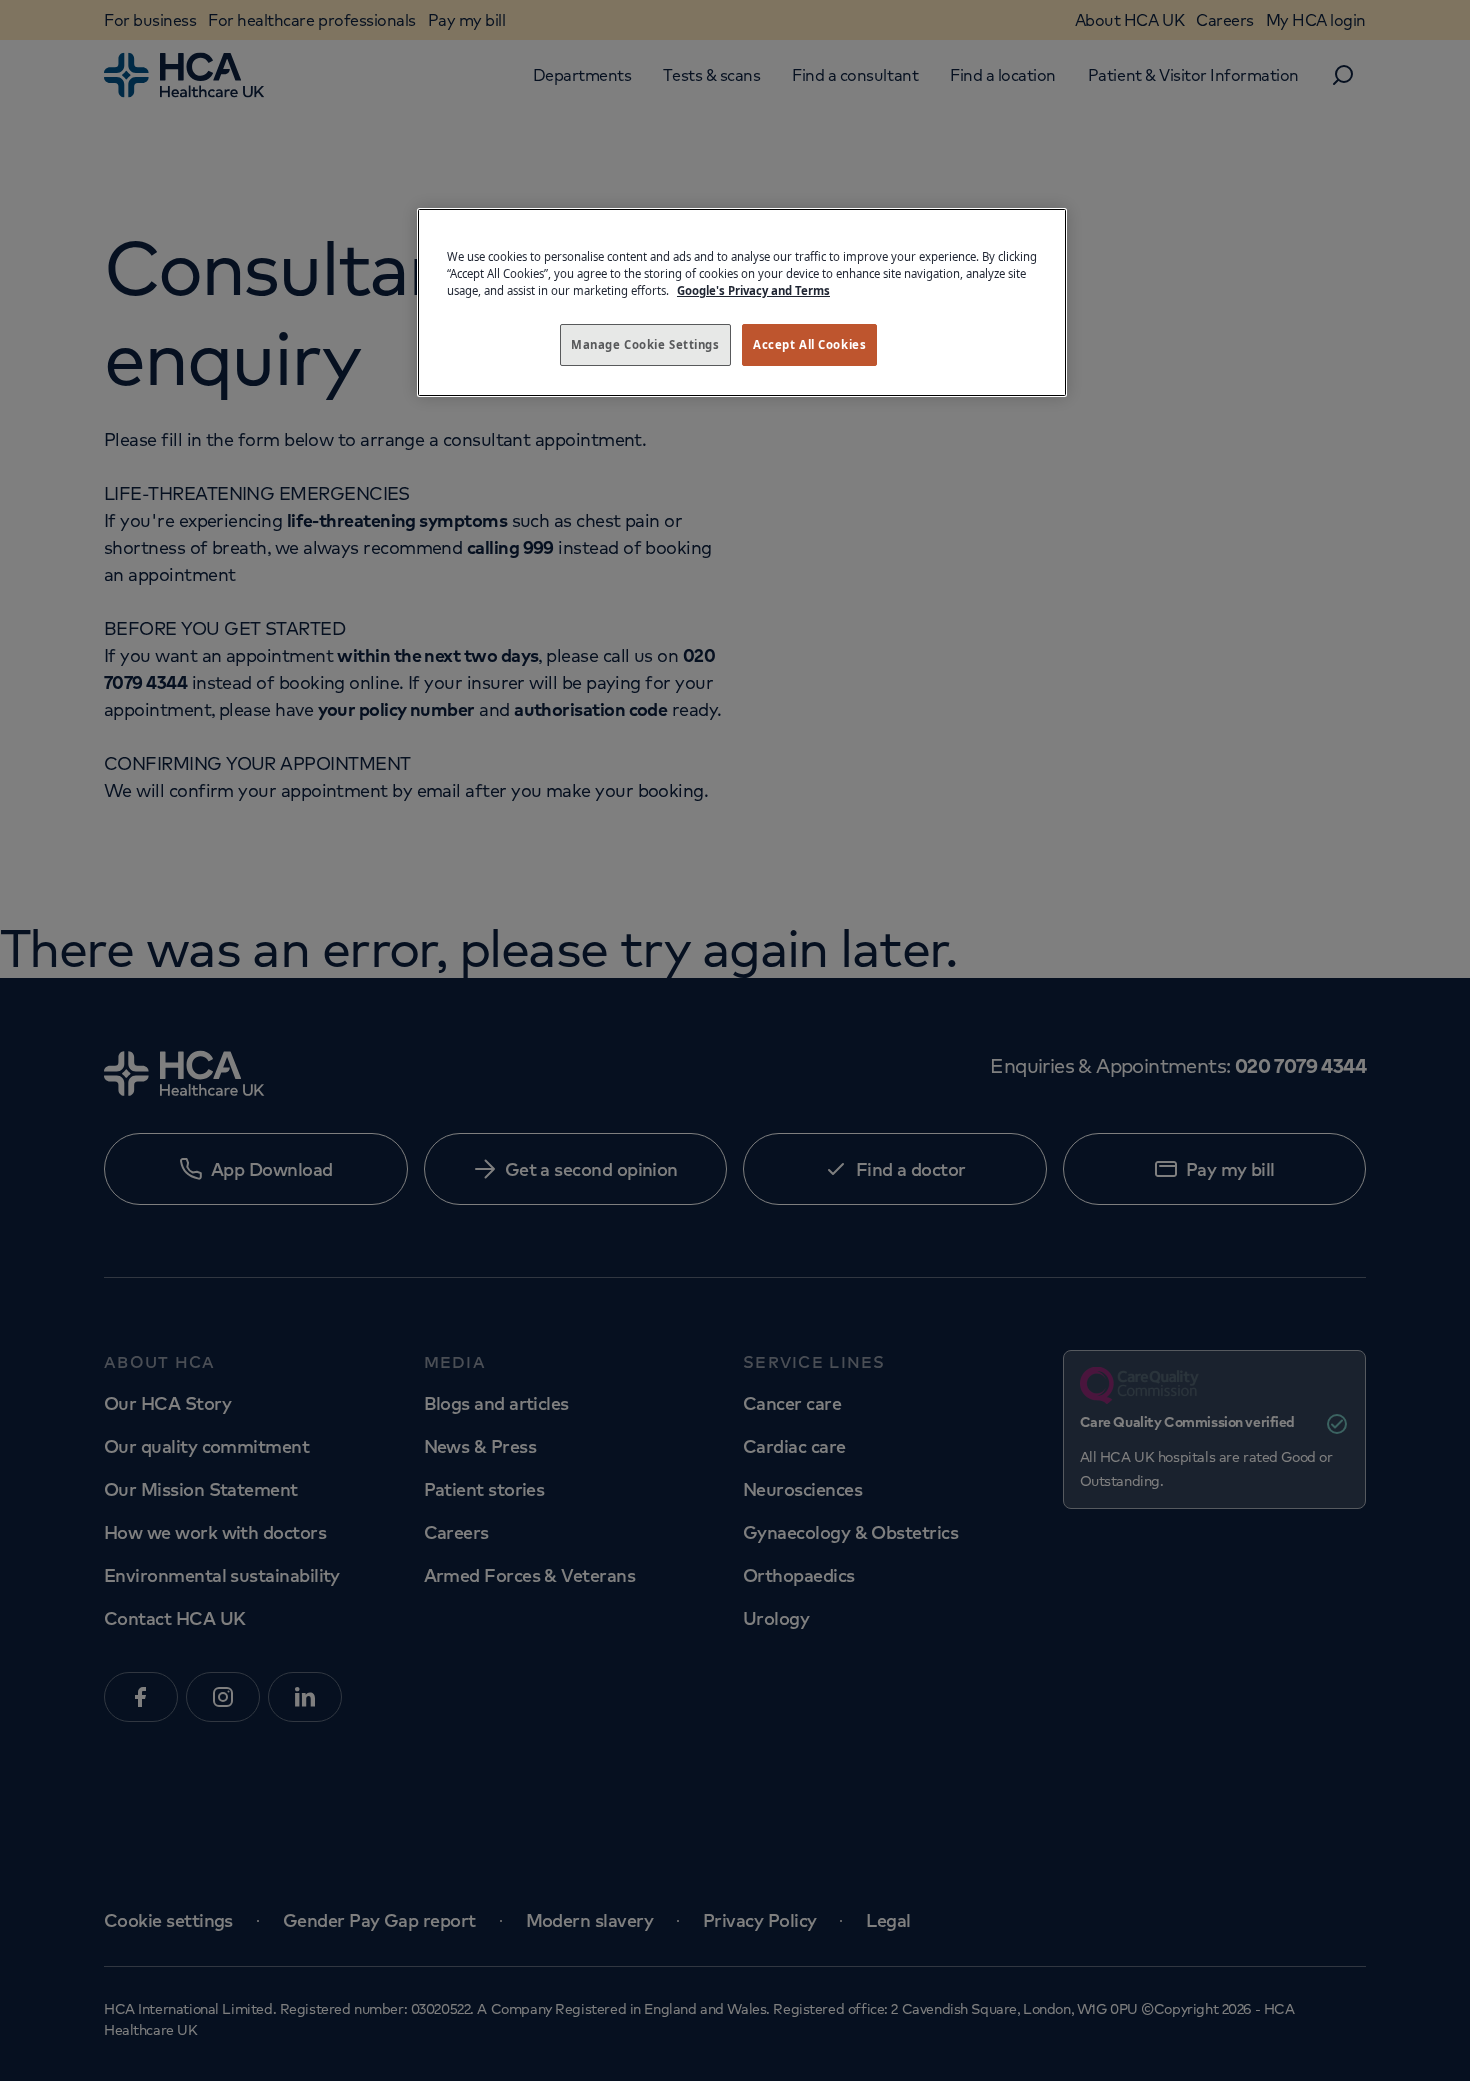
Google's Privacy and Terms (753, 290)
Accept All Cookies (809, 344)
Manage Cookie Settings (645, 344)
